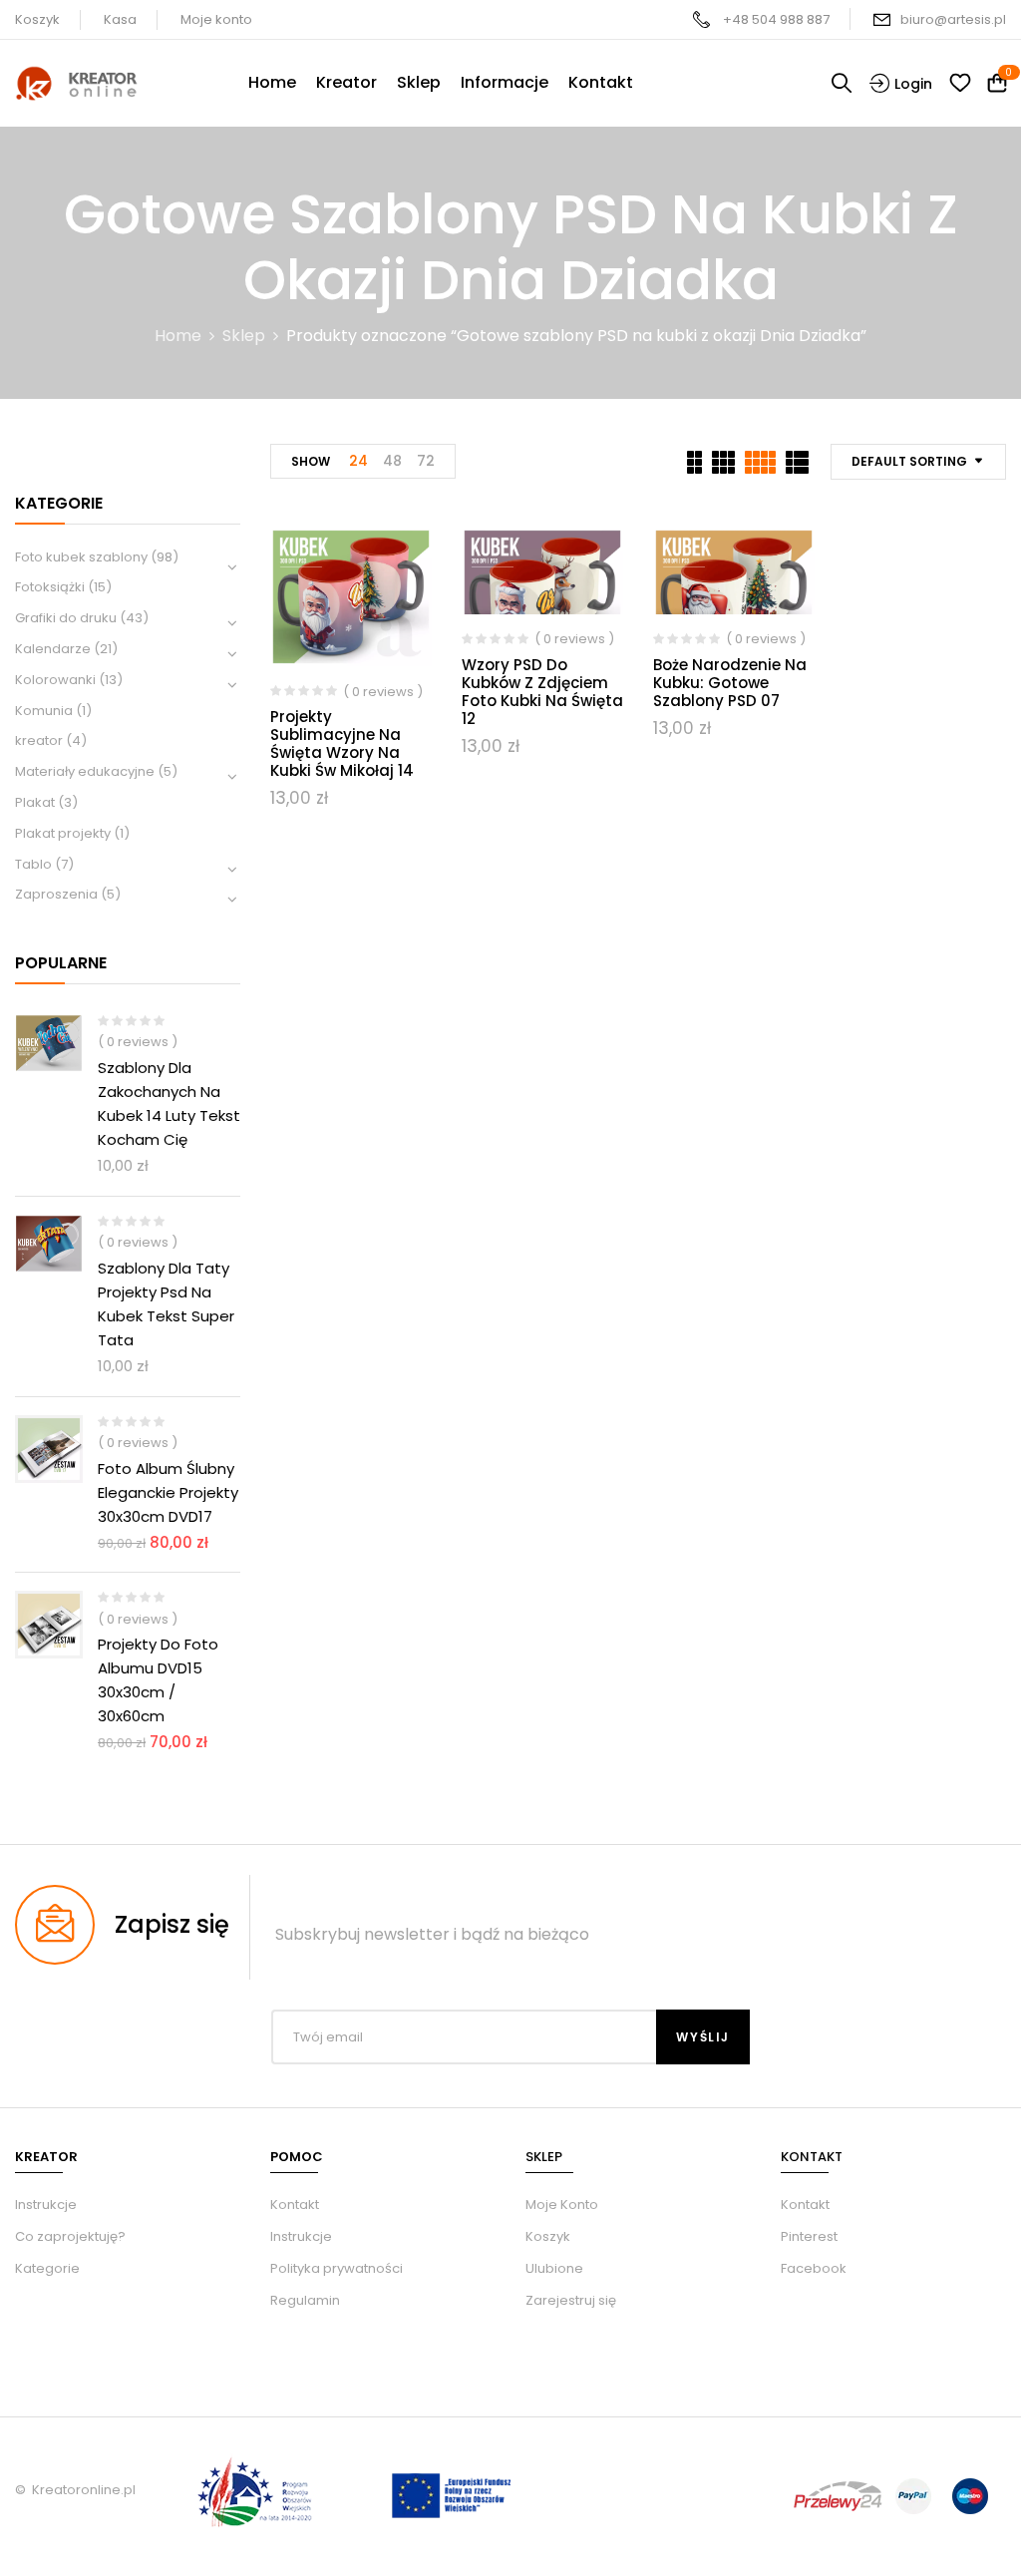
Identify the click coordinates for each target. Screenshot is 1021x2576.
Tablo (33, 864)
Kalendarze (53, 649)
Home (178, 336)
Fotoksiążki (50, 587)
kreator (39, 740)
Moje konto (216, 19)
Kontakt (295, 2205)
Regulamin (305, 2300)
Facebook (814, 2268)
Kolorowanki (55, 680)
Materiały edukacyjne (85, 771)
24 (358, 461)
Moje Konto (562, 2205)
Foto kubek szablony (81, 557)
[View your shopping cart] (997, 84)
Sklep (244, 336)
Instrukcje (301, 2236)
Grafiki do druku (66, 618)
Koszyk (37, 19)
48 (392, 461)
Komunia (44, 711)
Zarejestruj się (571, 2300)
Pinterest (809, 2236)
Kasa (120, 19)
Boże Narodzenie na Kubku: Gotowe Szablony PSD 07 (730, 683)
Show (311, 461)
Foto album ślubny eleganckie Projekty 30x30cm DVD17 (168, 1492)
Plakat (35, 802)
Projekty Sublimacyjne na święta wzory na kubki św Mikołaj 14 (342, 743)
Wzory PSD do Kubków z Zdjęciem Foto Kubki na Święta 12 (542, 692)
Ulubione (554, 2268)
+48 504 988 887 (776, 19)
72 (426, 461)
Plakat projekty (63, 833)
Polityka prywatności (337, 2268)
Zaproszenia (56, 894)
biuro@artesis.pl (953, 19)
